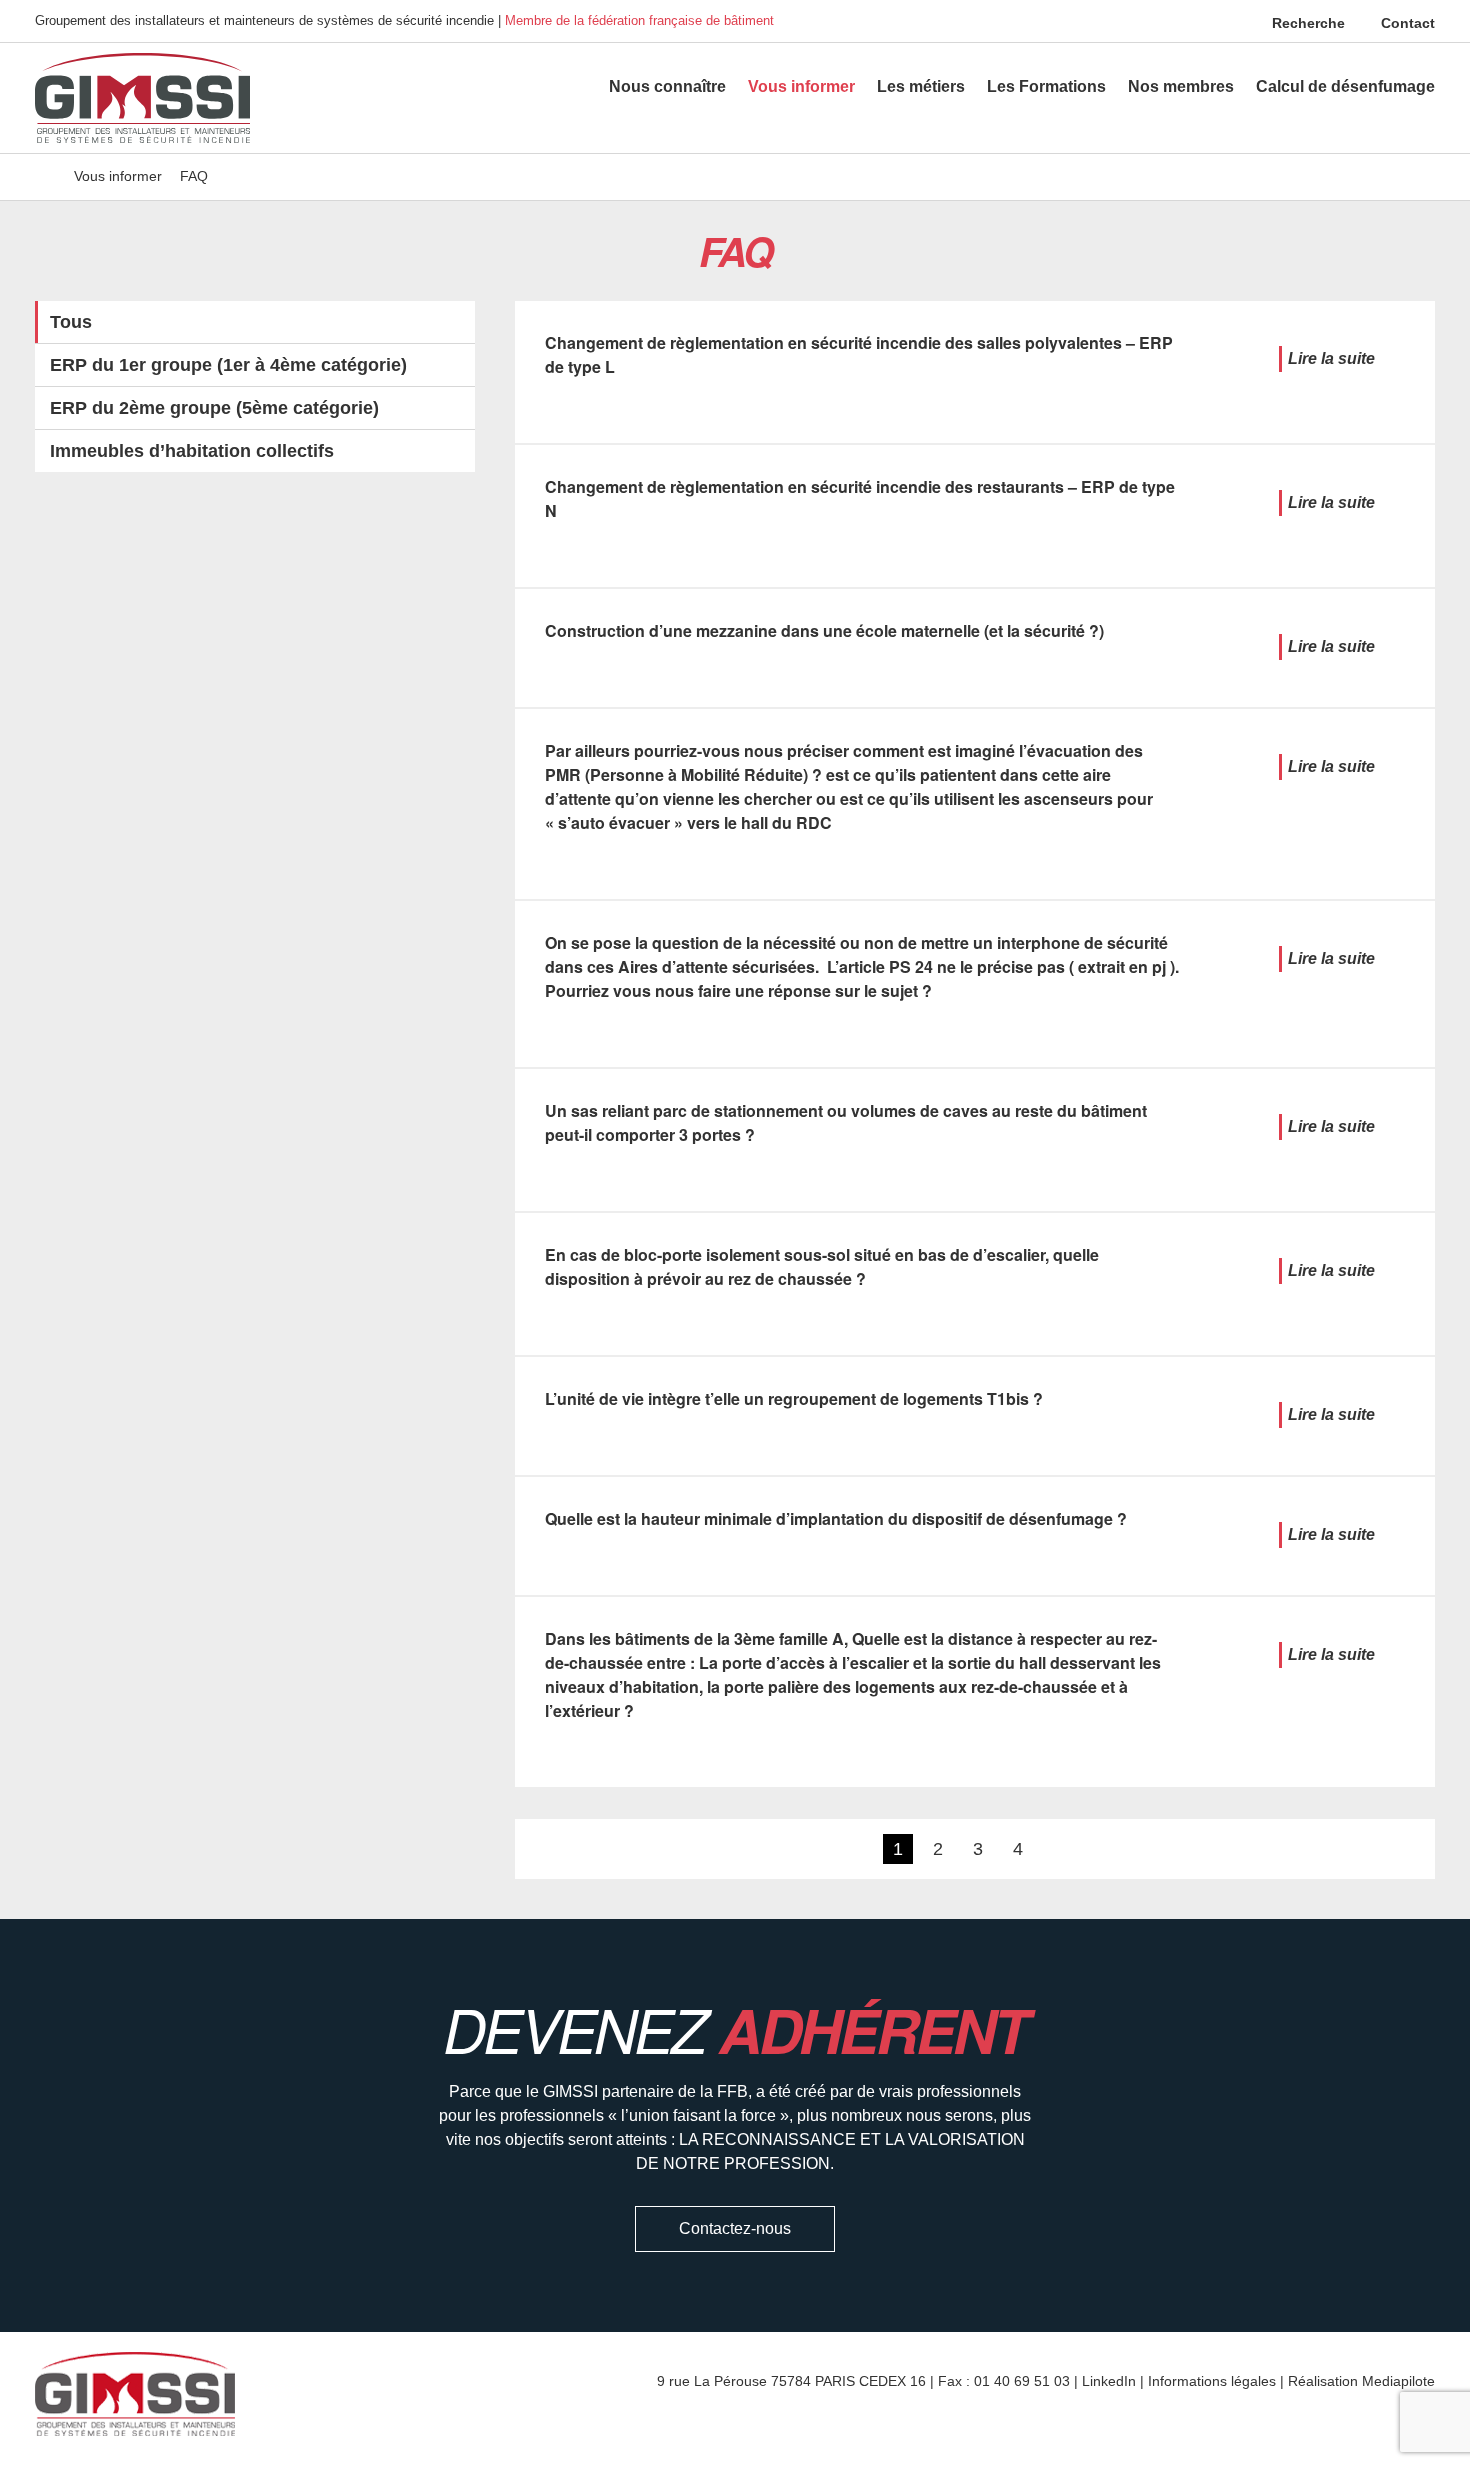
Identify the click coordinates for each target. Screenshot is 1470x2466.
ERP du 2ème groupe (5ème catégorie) (214, 408)
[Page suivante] (1055, 1849)
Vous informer (801, 86)
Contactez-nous (735, 2228)
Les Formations (1046, 86)
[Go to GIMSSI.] (45, 176)
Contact (1406, 23)
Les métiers (921, 86)
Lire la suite (1331, 358)
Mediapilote (1398, 2381)
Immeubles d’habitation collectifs (192, 451)
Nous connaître (667, 86)
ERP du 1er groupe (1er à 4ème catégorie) (228, 365)
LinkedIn (1109, 2381)
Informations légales (1212, 2381)
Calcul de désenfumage (1345, 86)
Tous (71, 322)
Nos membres (1181, 86)
